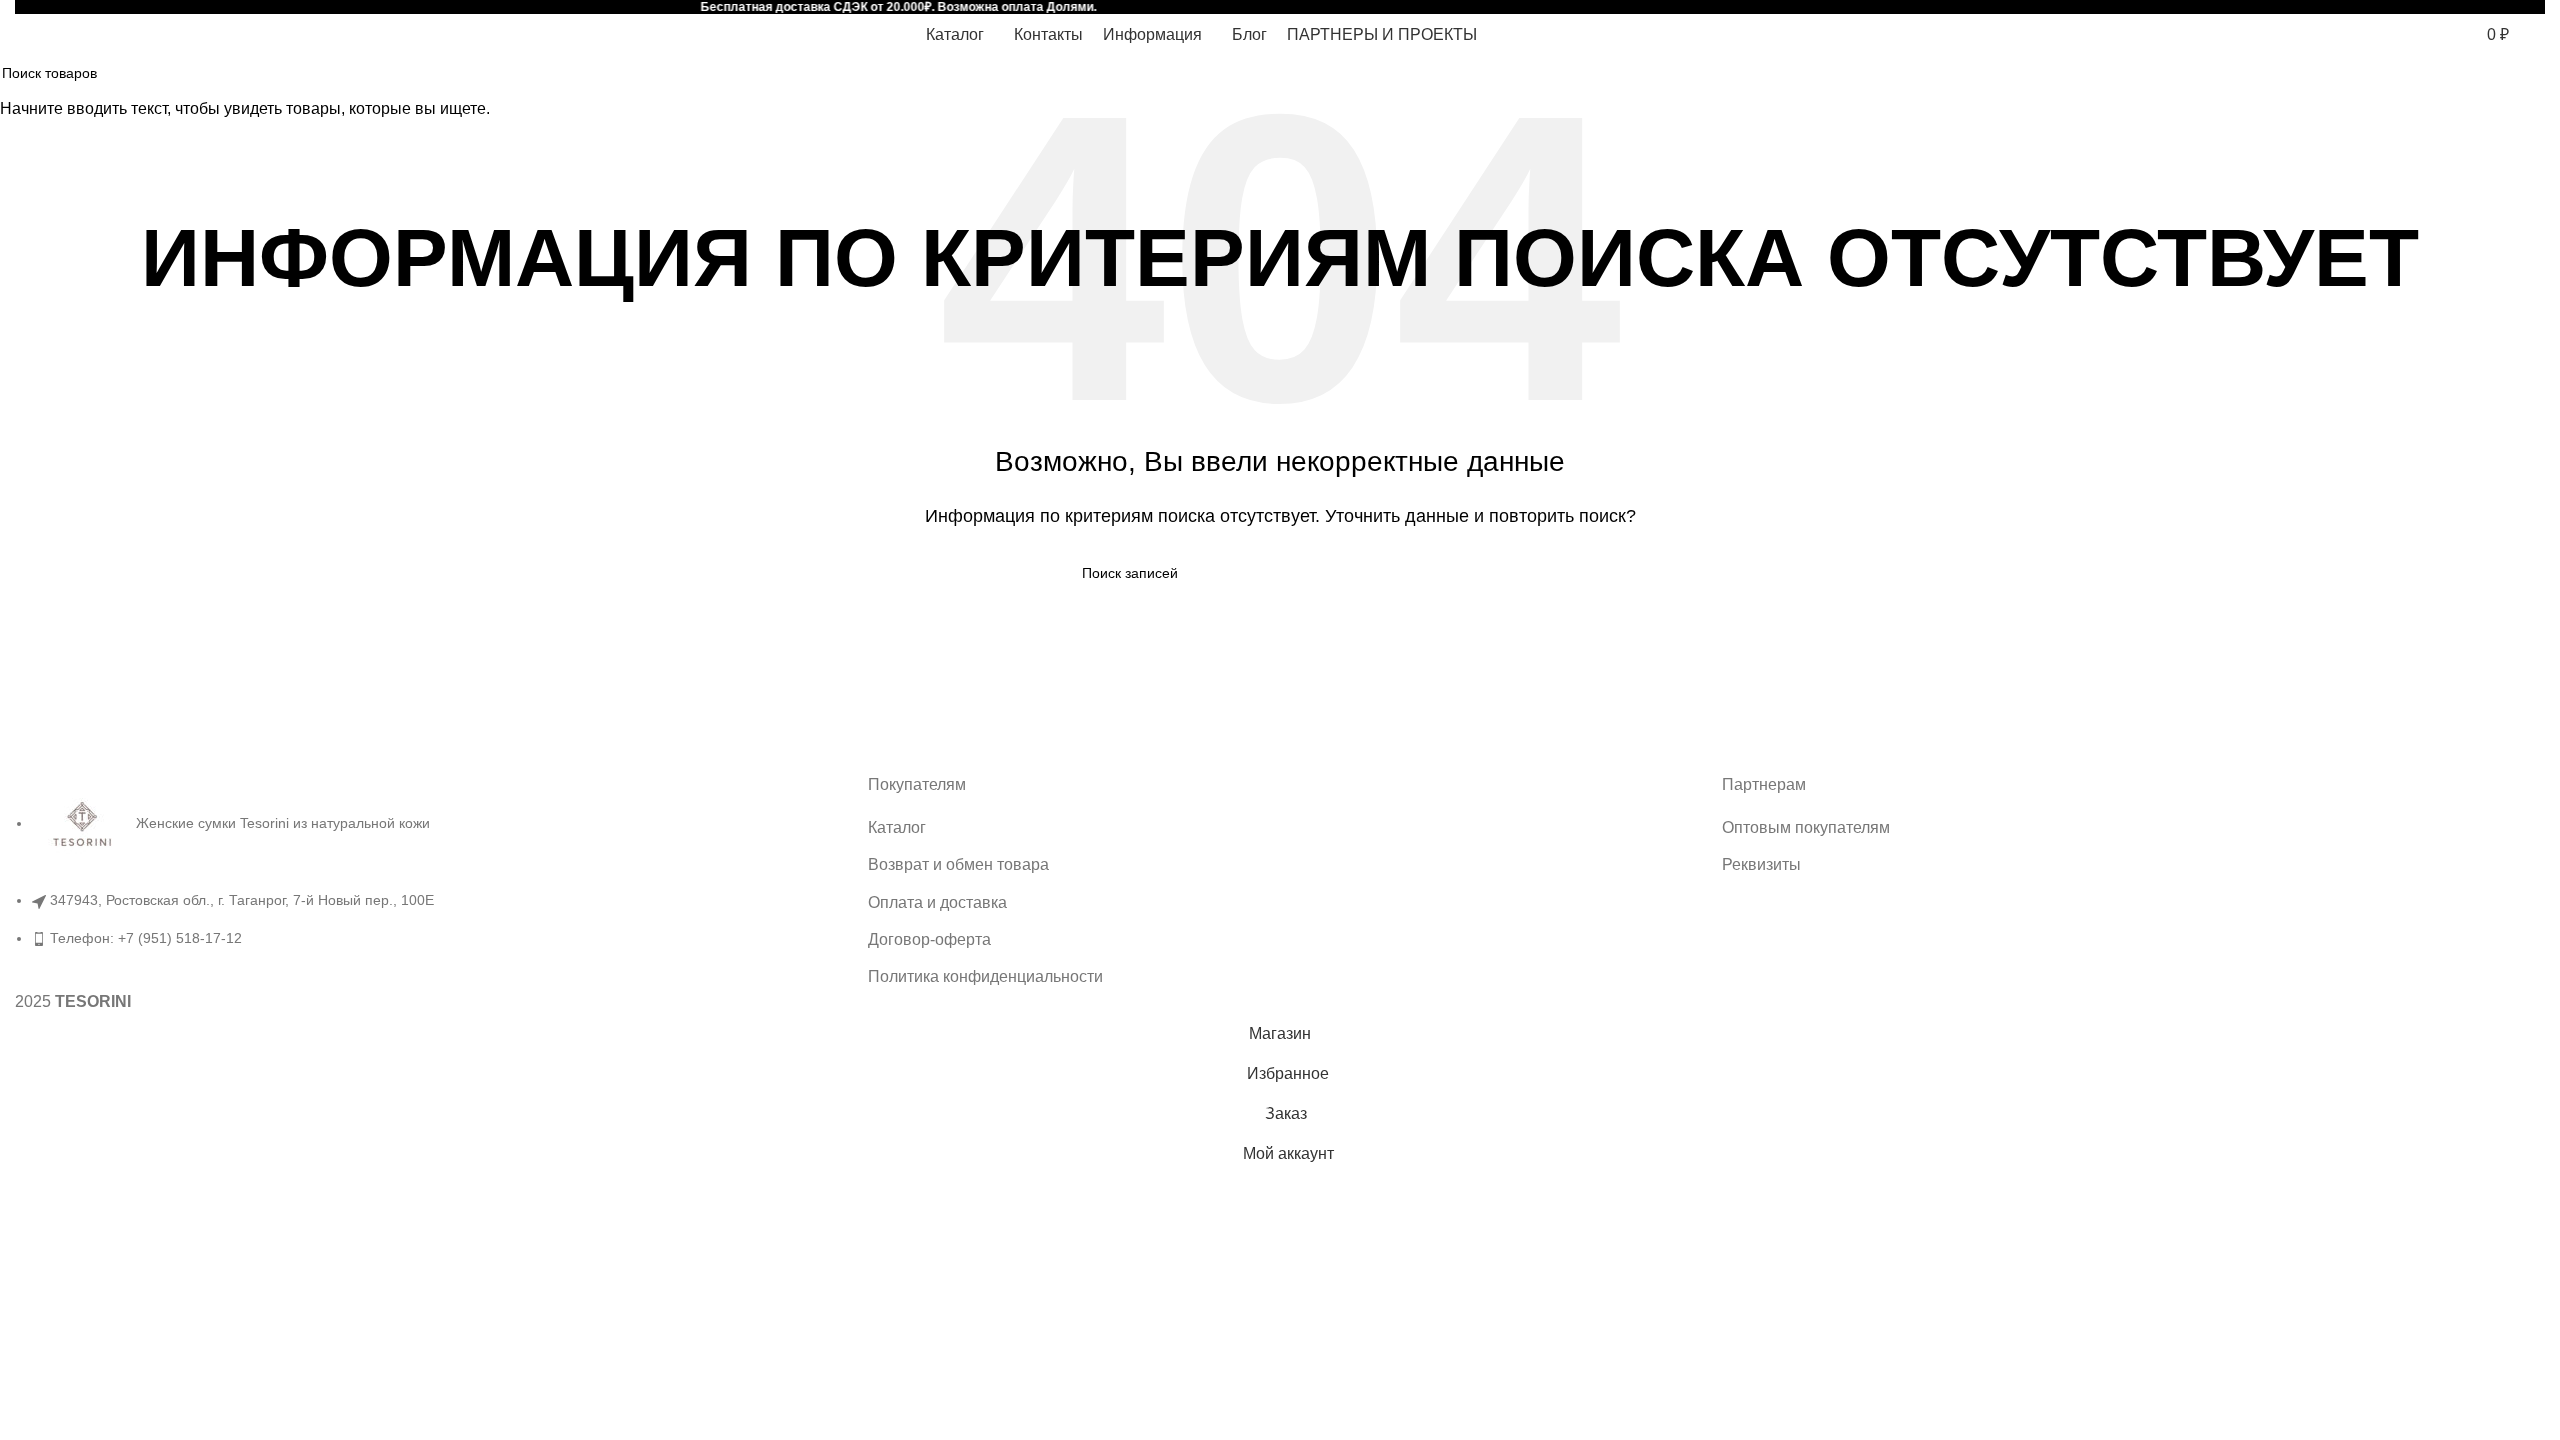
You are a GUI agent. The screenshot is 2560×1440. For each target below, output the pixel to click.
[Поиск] (2430, 34)
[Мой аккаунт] (2396, 34)
